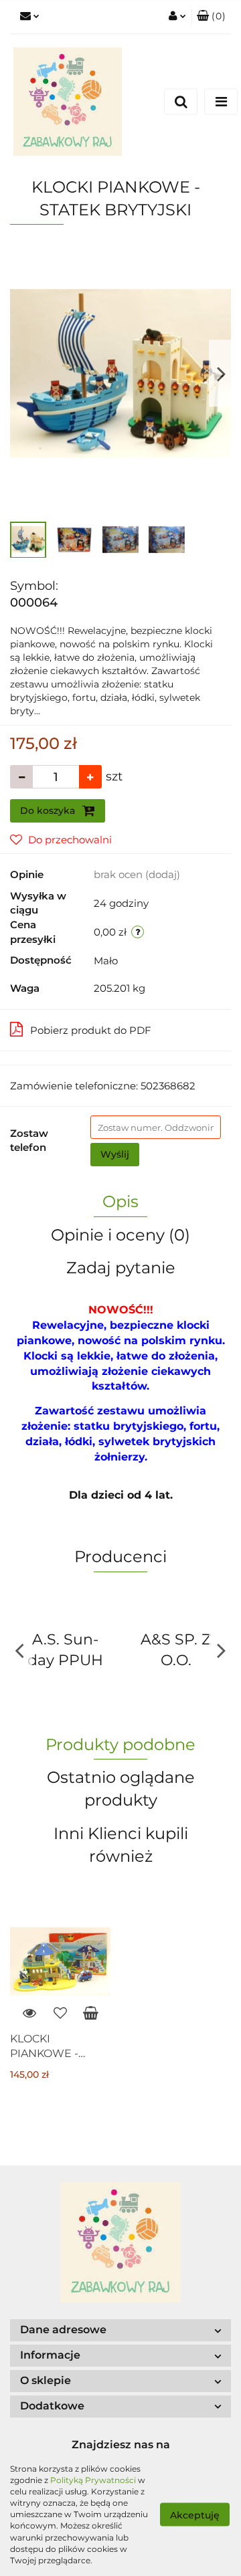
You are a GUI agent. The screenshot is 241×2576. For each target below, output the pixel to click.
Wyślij (115, 1154)
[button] (211, 17)
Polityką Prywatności (93, 2480)
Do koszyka (49, 811)
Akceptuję (195, 2514)
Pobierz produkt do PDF (91, 1030)
